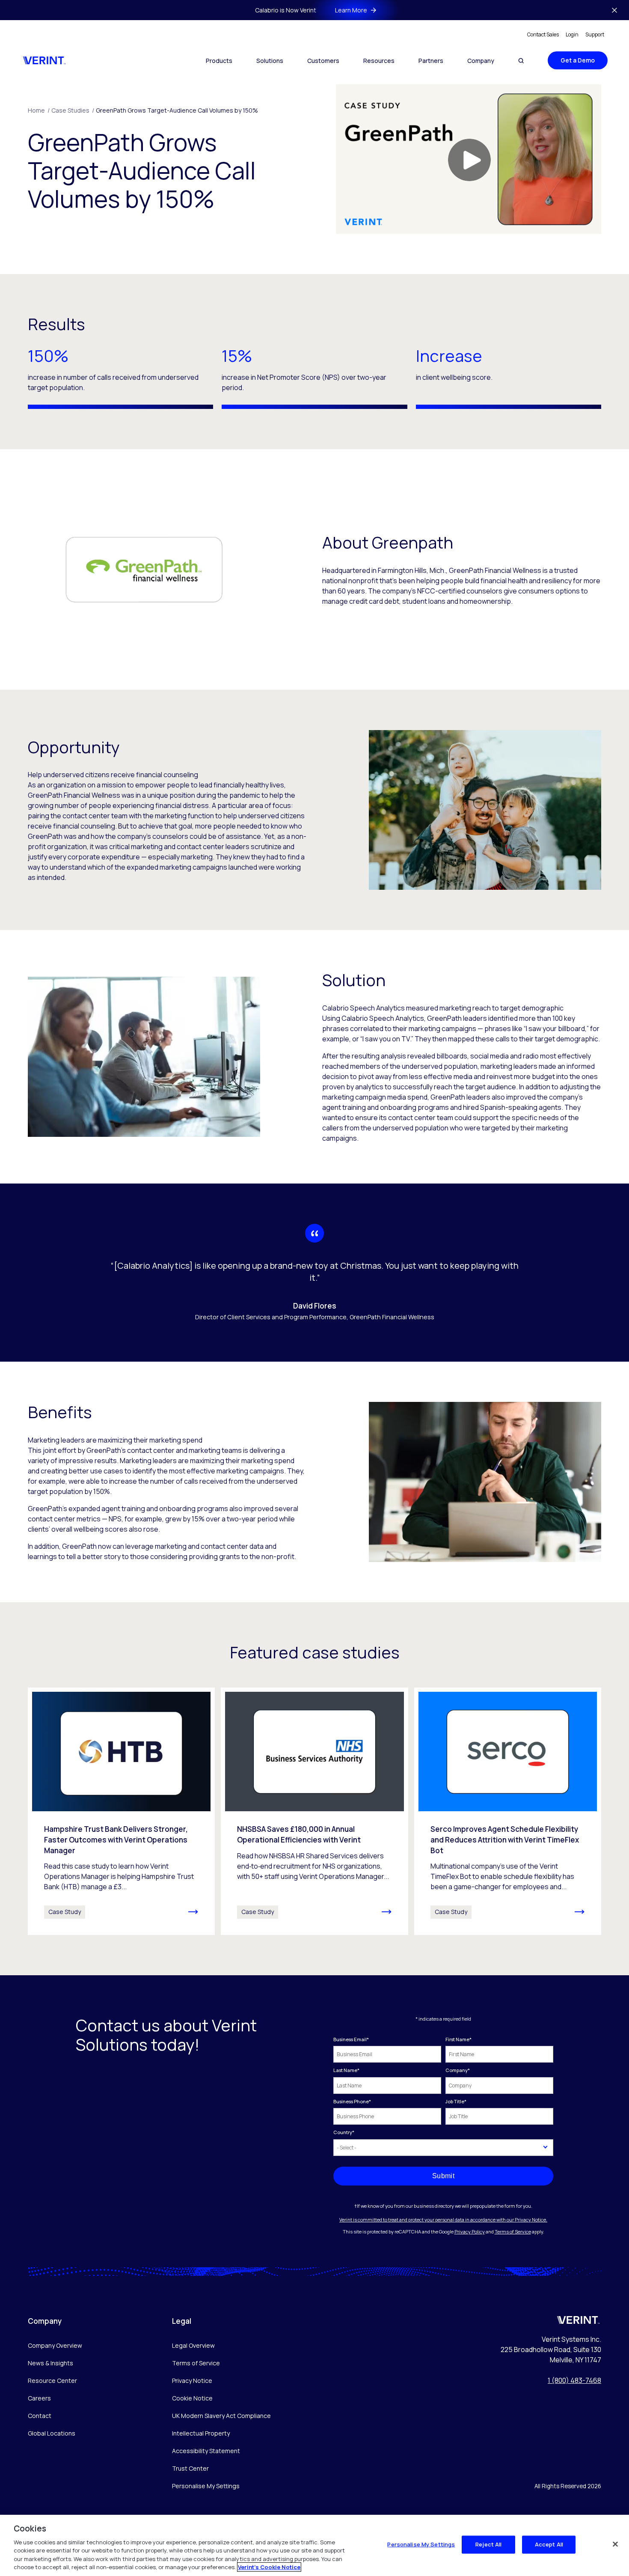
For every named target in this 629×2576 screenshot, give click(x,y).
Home (39, 110)
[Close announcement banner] (614, 10)
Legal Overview (193, 2345)
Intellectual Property (201, 2433)
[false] (615, 2544)
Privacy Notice (192, 2381)
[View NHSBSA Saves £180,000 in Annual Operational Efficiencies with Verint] (314, 1811)
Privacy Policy (470, 2232)
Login (572, 34)
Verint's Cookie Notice (269, 2567)
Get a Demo (578, 60)
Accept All (549, 2544)
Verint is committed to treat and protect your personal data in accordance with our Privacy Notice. (443, 2220)
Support (595, 34)
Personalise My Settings (206, 2486)
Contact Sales (543, 34)
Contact (40, 2416)
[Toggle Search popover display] (521, 61)
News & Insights (50, 2363)
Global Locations (52, 2433)
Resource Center (52, 2381)
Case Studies (73, 110)
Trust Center (190, 2468)
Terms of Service (513, 2232)
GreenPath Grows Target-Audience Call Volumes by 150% (177, 110)
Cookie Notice (192, 2398)
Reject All (488, 2544)
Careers (39, 2398)
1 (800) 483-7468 (574, 2380)
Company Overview (55, 2345)
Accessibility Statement (206, 2451)
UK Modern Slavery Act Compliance (221, 2416)
